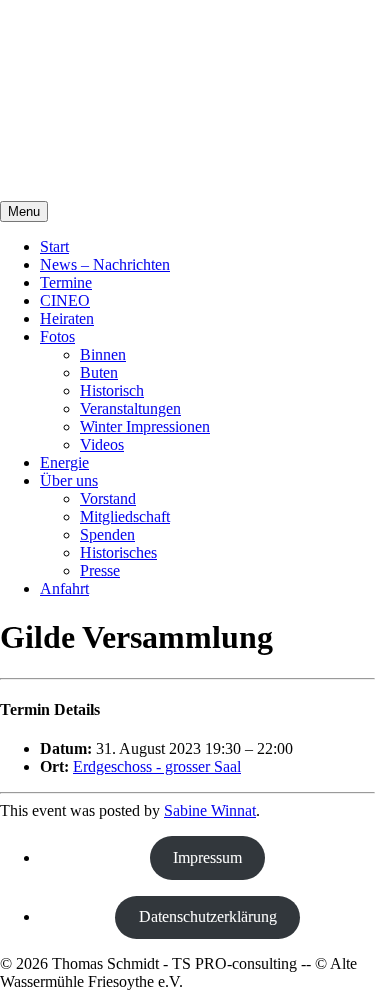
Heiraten (67, 318)
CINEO (65, 300)
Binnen (103, 354)
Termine (66, 282)
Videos (102, 444)
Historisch (112, 390)
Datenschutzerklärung (208, 916)
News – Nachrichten (105, 264)
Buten (99, 372)
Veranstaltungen (130, 408)
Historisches (118, 552)
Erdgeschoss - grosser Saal (157, 766)
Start (54, 246)
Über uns (69, 480)
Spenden (107, 534)
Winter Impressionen (145, 426)
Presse (100, 570)
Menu (24, 211)
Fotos (57, 336)
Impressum (207, 857)
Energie (64, 462)
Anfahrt (64, 588)
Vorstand (108, 498)
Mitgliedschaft (125, 516)
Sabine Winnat (210, 810)
